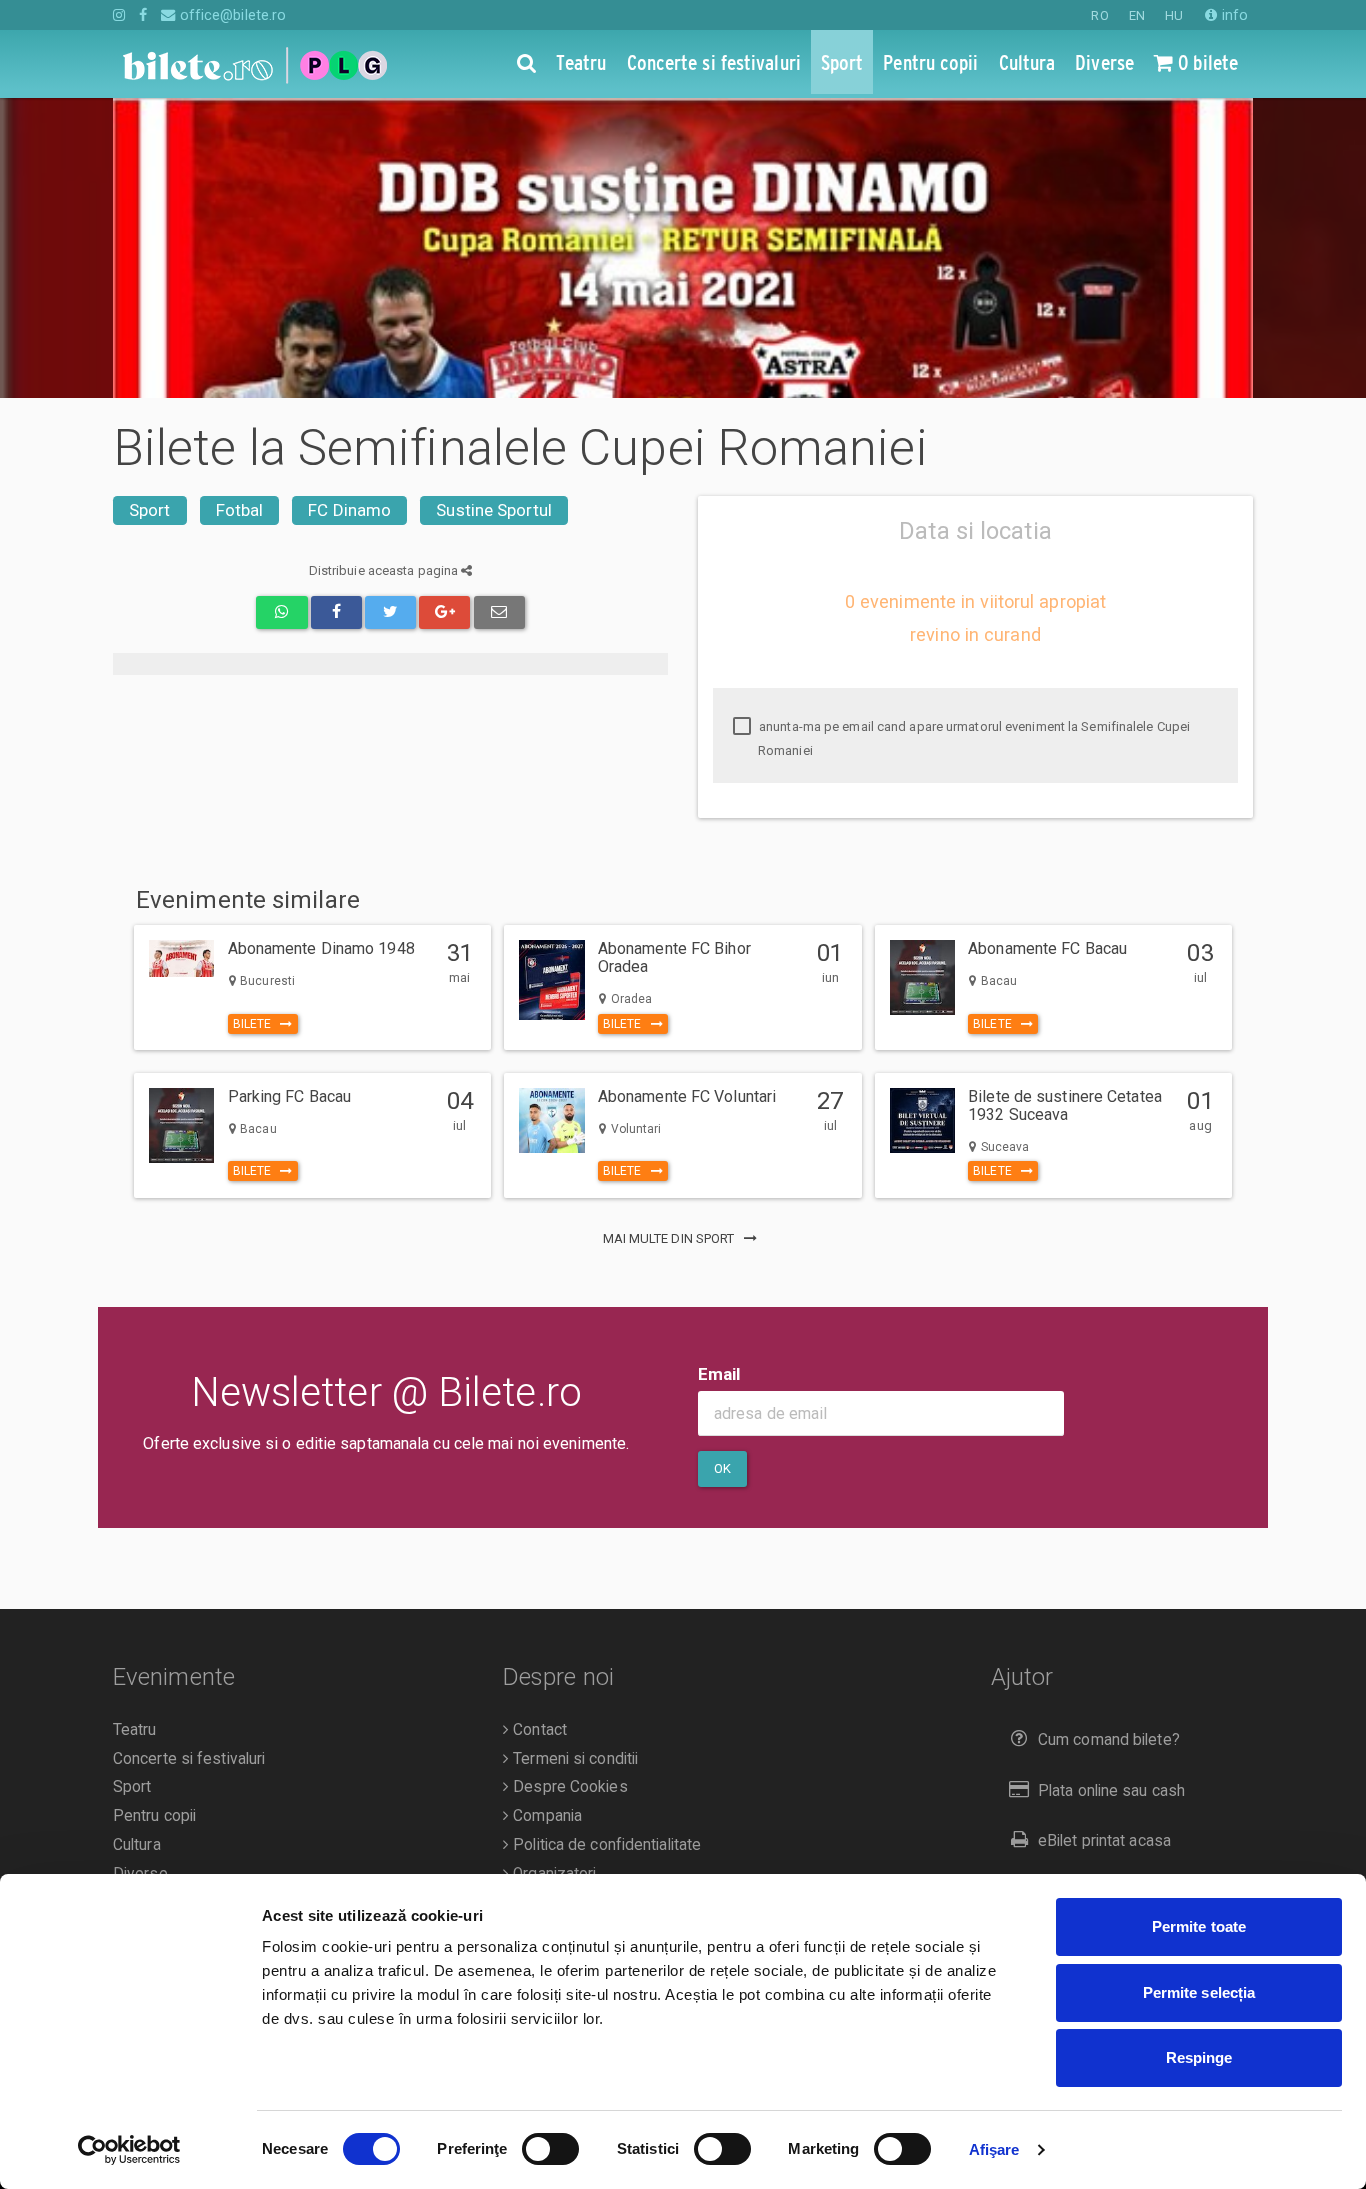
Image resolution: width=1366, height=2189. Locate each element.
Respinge (1199, 2057)
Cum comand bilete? (1109, 1740)
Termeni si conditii (573, 1759)
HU (1174, 15)
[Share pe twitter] (390, 612)
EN (1137, 15)
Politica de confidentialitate (605, 1845)
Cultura (137, 1845)
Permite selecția (1199, 1992)
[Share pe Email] (499, 612)
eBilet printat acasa (1104, 1841)
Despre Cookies (568, 1787)
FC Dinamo (349, 510)
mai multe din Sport (670, 1238)
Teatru (135, 1730)
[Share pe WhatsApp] (281, 612)
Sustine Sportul (494, 510)
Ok (722, 1468)
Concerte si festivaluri (189, 1759)
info (1233, 15)
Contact (538, 1730)
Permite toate (1199, 1926)
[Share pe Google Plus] (444, 612)
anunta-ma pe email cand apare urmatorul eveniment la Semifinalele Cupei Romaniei (973, 738)
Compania (545, 1816)
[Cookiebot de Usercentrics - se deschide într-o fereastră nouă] (129, 2150)
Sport (150, 510)
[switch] (550, 2149)
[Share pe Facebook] (336, 612)
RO (1099, 15)
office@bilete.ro (231, 15)
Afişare (994, 2149)
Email (719, 1374)
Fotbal (240, 510)
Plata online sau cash (1111, 1791)
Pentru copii (154, 1816)
